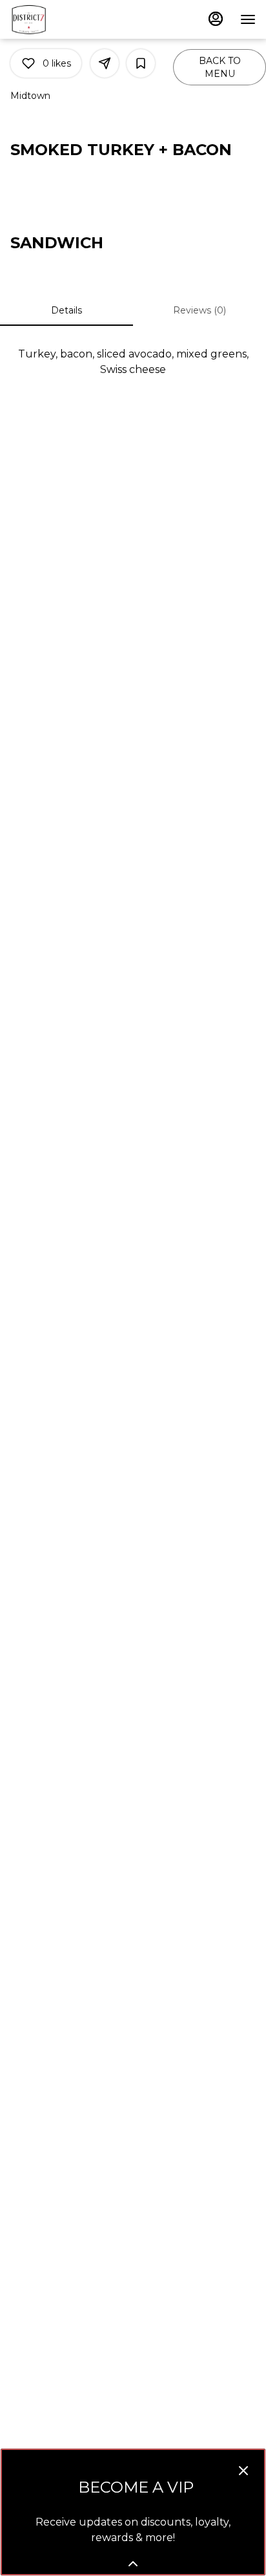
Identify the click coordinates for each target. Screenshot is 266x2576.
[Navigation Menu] (248, 19)
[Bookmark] (141, 63)
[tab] (66, 310)
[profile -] (216, 19)
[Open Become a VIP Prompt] (133, 2564)
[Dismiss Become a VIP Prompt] (243, 2471)
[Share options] (105, 63)
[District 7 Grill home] (68, 19)
